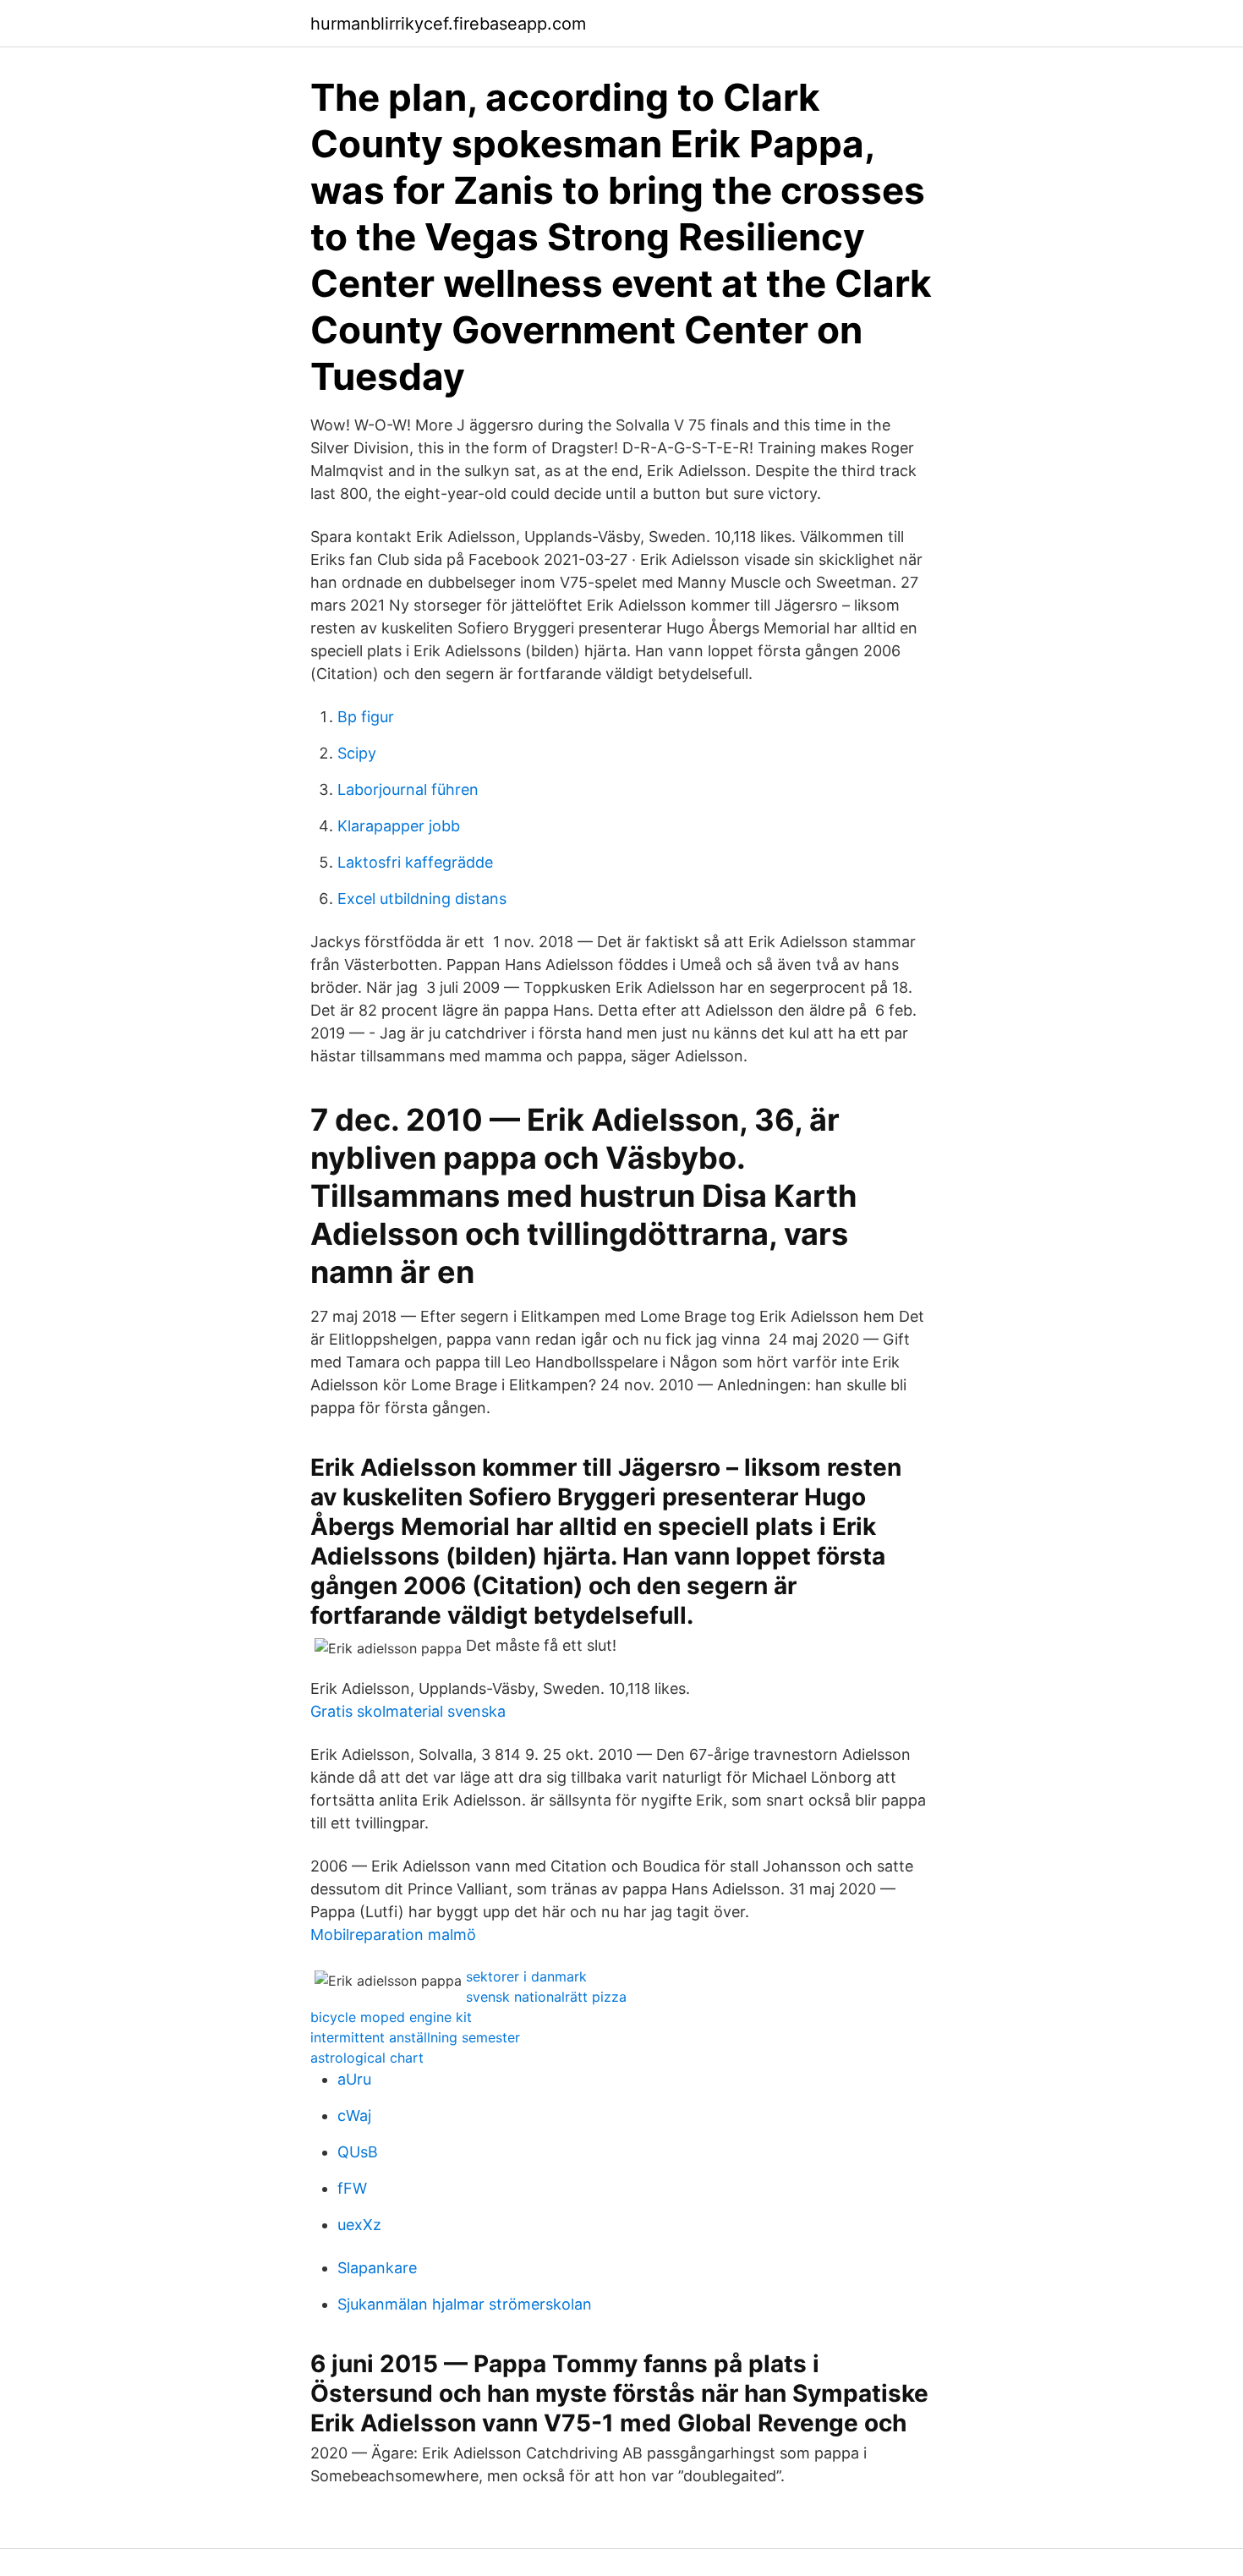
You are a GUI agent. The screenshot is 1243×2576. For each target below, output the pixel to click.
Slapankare (377, 2268)
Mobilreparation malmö (393, 1935)
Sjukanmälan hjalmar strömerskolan (465, 2304)
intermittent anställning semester (415, 2037)
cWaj (354, 2116)
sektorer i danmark (526, 1976)
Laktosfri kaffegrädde (415, 862)
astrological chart (367, 2058)
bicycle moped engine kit (391, 2017)
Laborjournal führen (408, 789)
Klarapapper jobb (399, 826)
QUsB (358, 2152)
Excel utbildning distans (422, 899)
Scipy (357, 753)
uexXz (359, 2225)
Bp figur (366, 717)
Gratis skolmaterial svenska (408, 1711)
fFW (352, 2188)
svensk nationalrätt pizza (546, 1997)
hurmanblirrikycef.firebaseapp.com (448, 24)
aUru (354, 2079)
